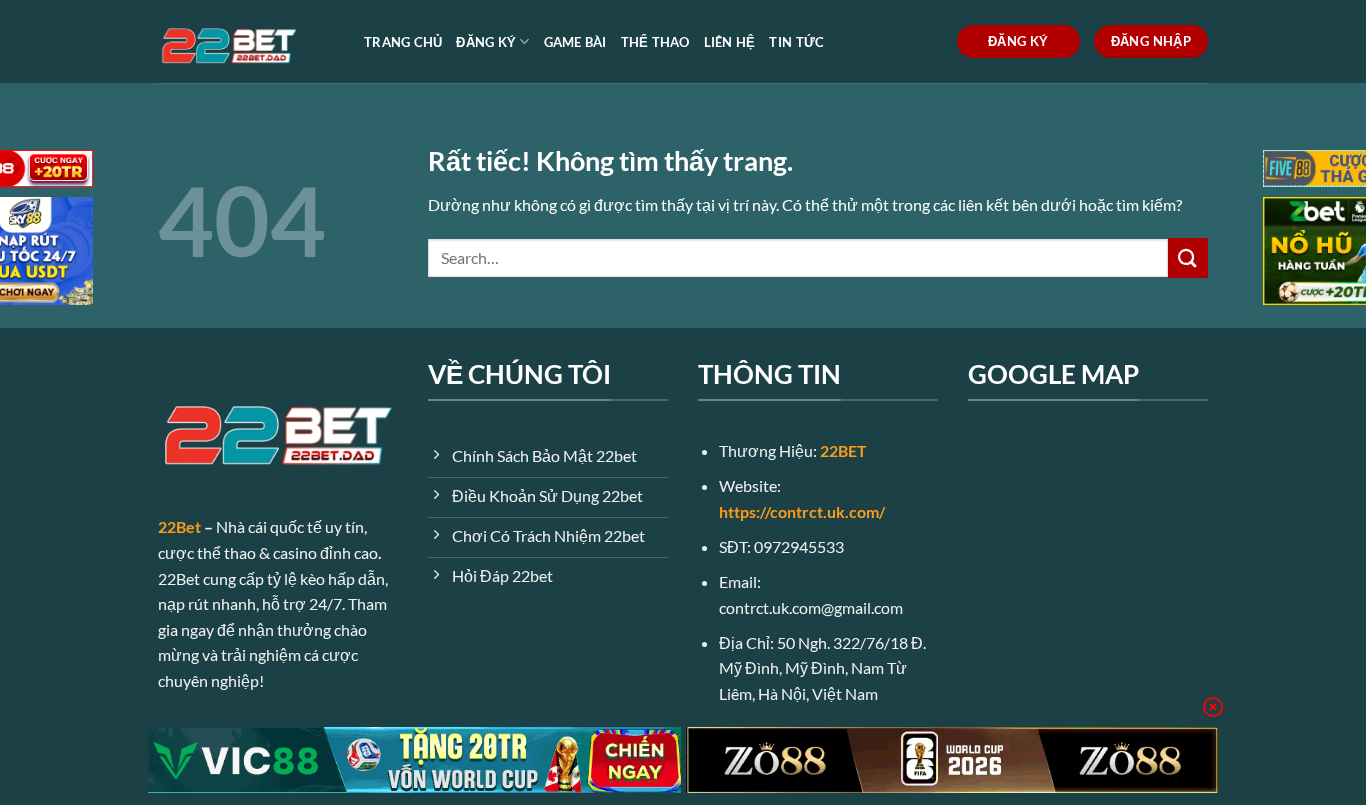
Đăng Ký (486, 42)
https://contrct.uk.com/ (802, 511)
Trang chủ (403, 42)
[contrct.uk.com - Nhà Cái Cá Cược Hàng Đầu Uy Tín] (246, 41)
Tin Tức (796, 42)
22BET (843, 450)
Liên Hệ (730, 42)
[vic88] (414, 760)
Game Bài (575, 42)
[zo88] (952, 760)
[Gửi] (1188, 257)
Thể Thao (655, 42)
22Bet (179, 526)
